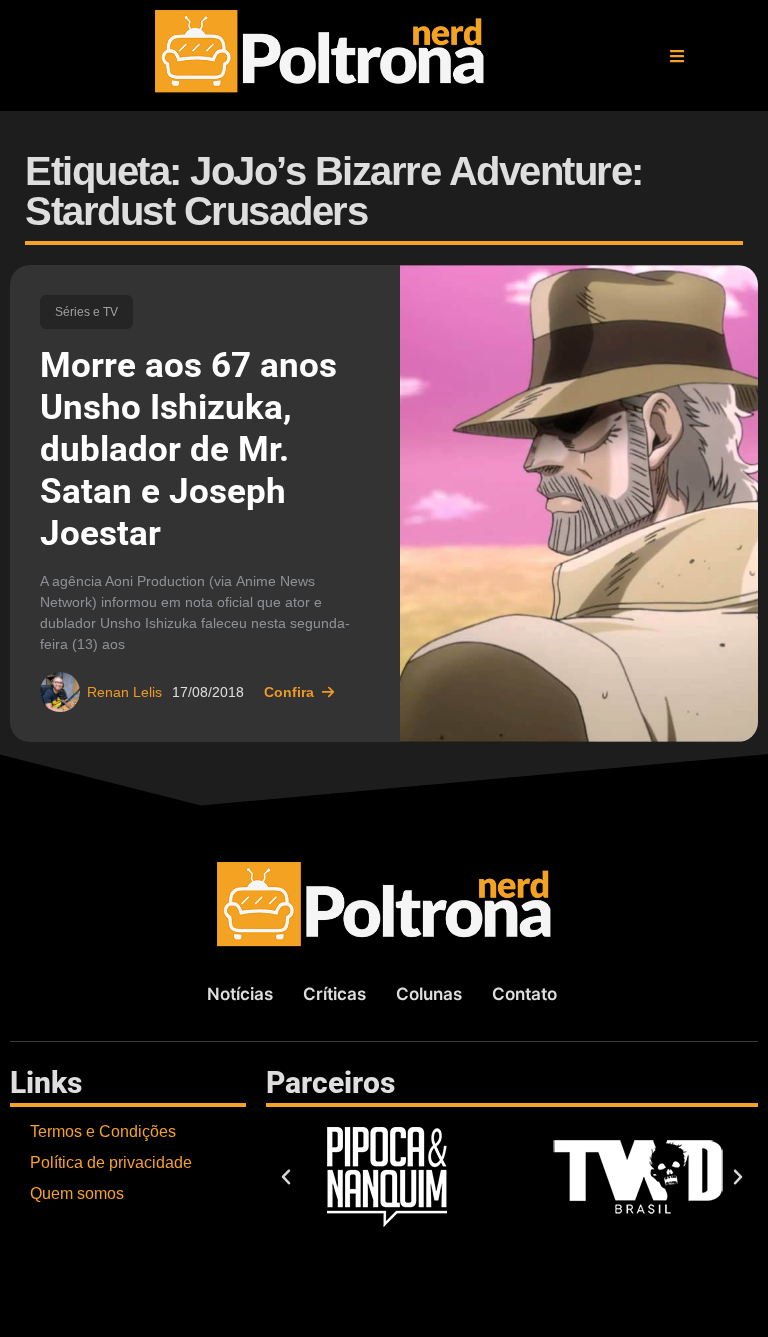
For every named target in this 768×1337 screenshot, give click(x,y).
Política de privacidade (111, 1162)
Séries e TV (86, 312)
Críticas (334, 994)
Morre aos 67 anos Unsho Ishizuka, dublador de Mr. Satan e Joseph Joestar (188, 449)
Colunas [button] (429, 994)
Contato (524, 994)
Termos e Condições (103, 1131)
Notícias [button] (240, 994)
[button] (677, 56)
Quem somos (77, 1193)
